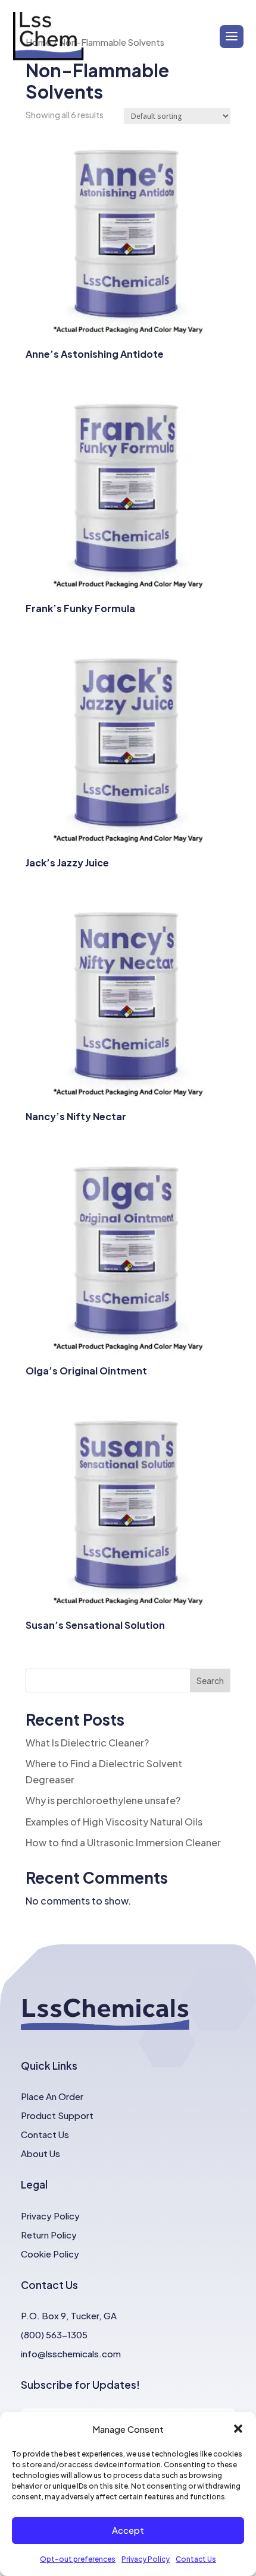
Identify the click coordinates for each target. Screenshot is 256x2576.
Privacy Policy (146, 2559)
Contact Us (196, 2559)
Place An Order (52, 2096)
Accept (128, 2530)
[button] (238, 2429)
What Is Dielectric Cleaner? (87, 1743)
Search (210, 1680)
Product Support (57, 2115)
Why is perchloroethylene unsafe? (103, 1800)
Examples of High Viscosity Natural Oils (114, 1822)
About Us (40, 2153)
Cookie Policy (50, 2254)
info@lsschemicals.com (71, 2353)
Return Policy (49, 2235)
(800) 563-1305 (54, 2334)
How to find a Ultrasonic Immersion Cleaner (123, 1842)
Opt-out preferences (78, 2559)
